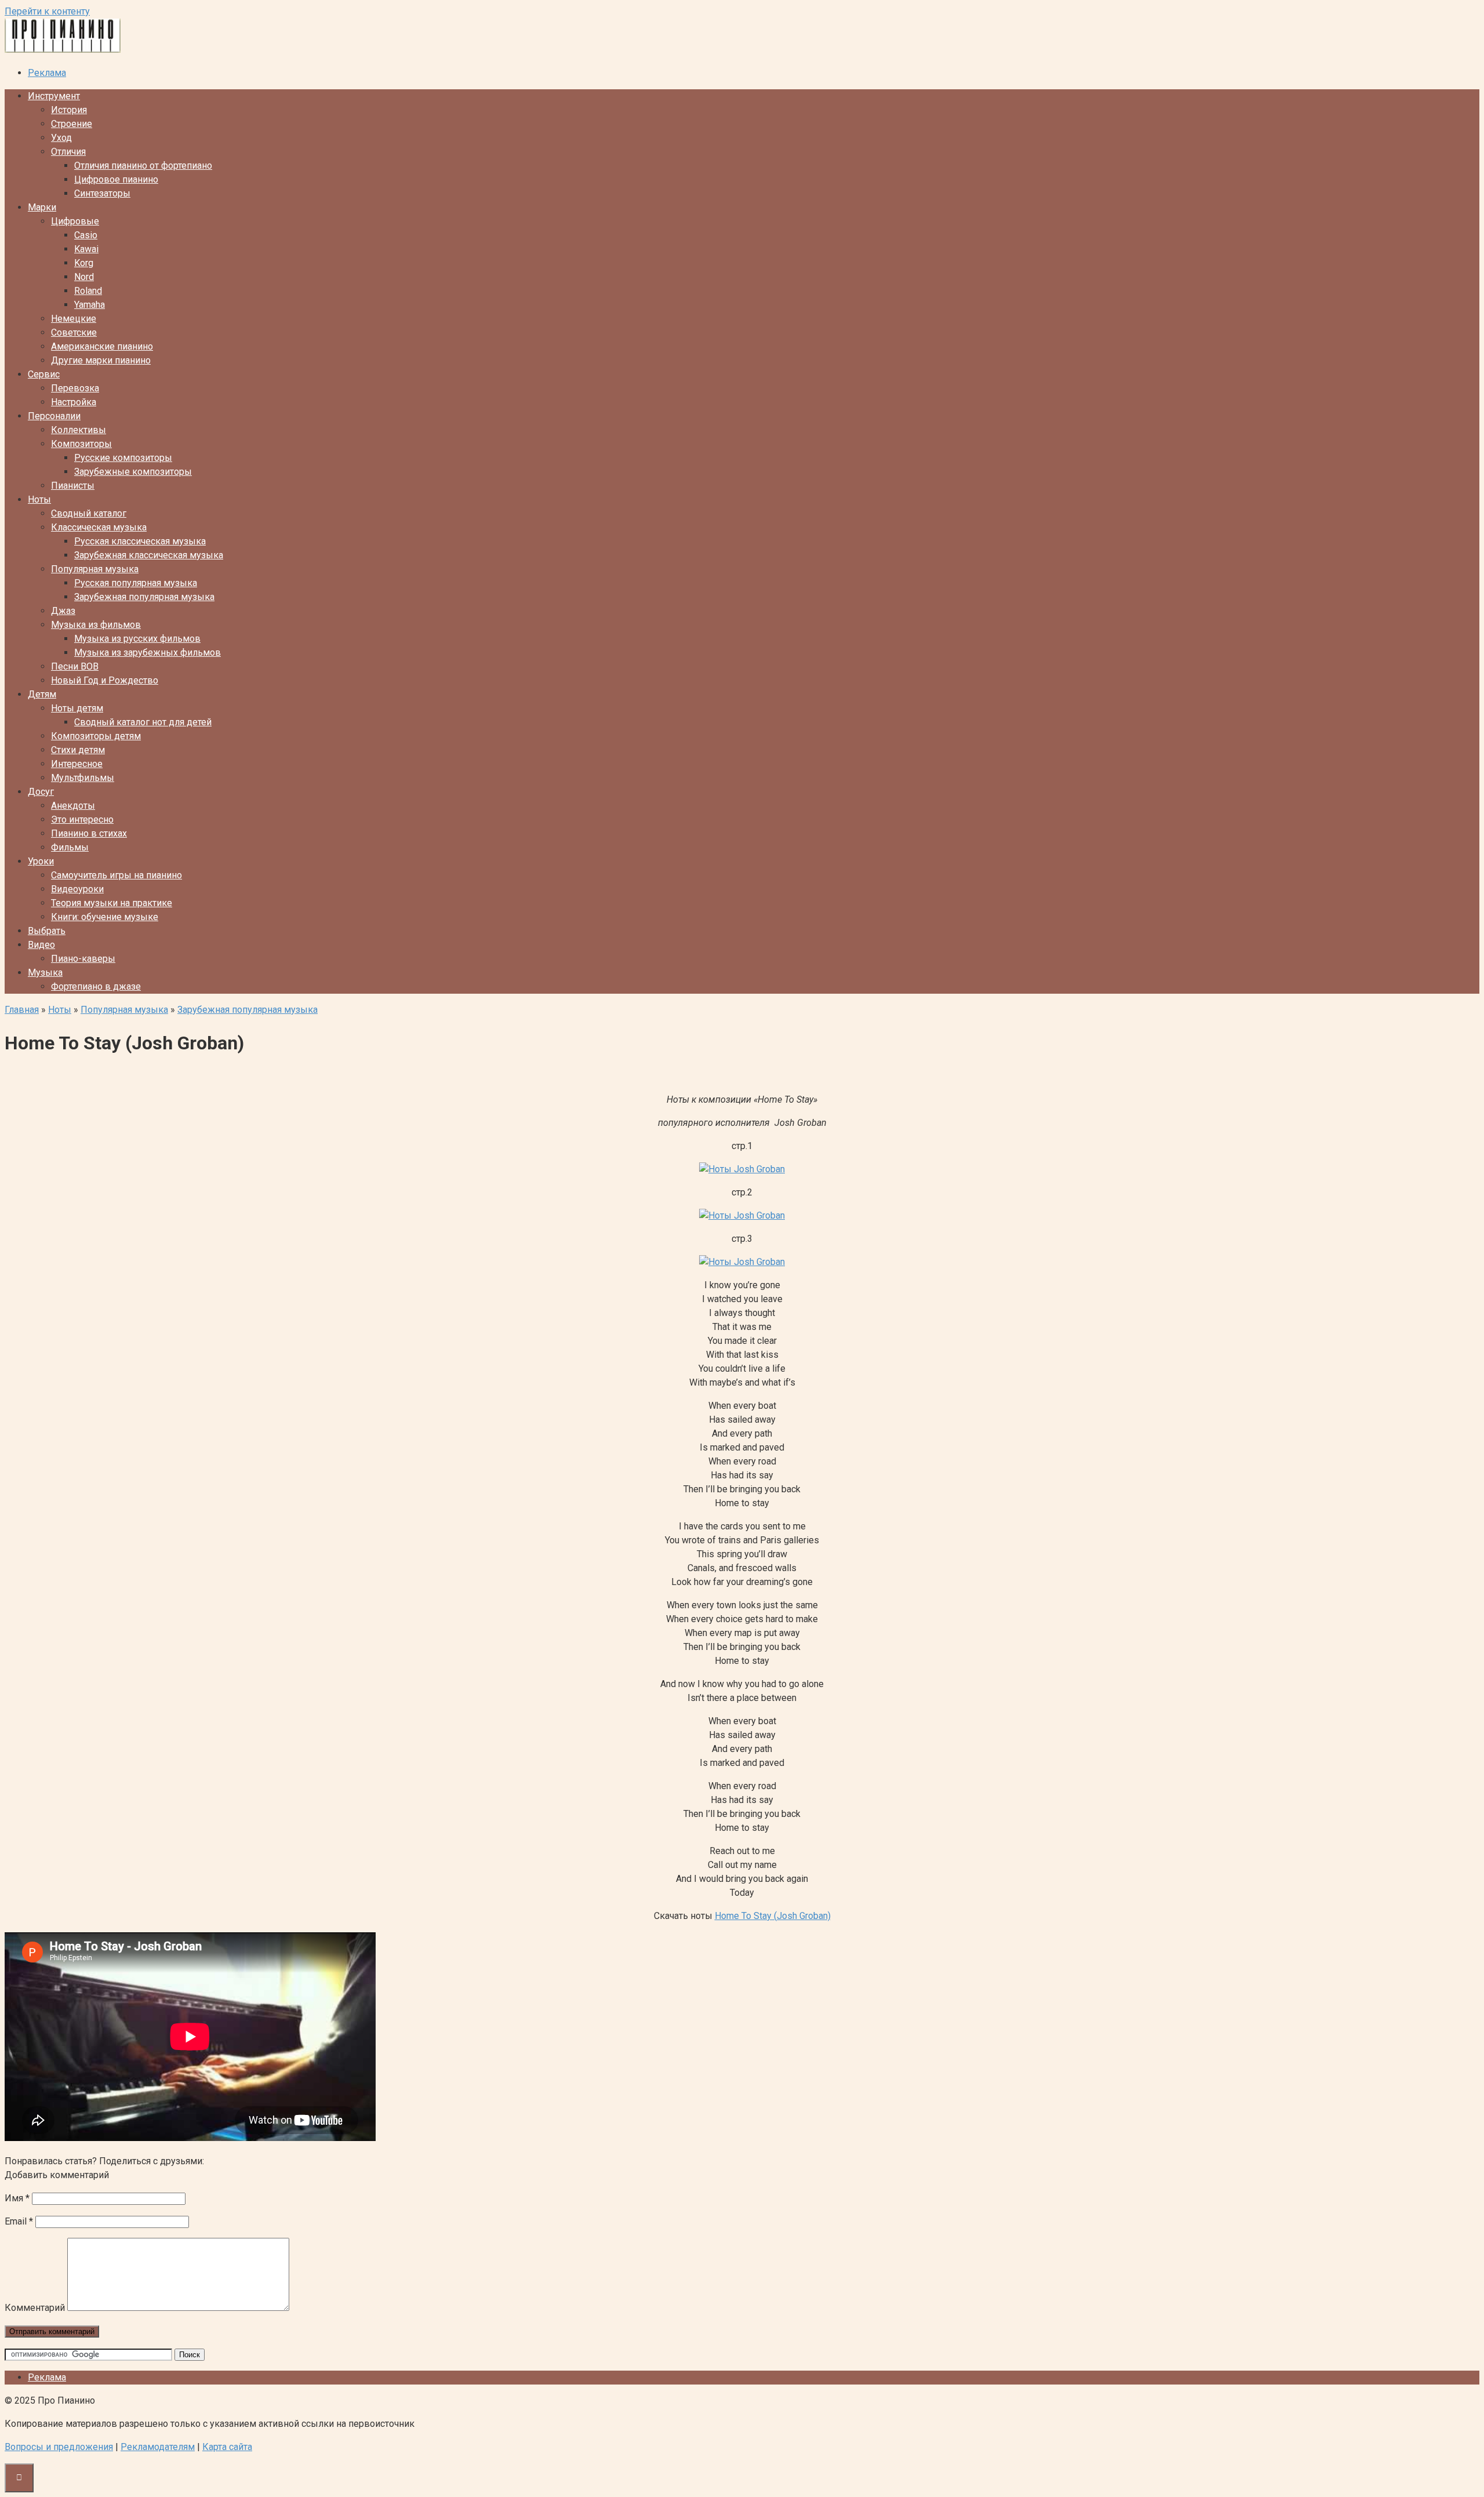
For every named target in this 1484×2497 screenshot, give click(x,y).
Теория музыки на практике (112, 903)
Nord (84, 277)
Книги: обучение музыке (105, 917)
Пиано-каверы (83, 959)
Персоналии (54, 416)
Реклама (47, 73)
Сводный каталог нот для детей (143, 722)
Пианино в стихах (89, 833)
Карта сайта (227, 2447)
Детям (42, 694)
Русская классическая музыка (140, 541)
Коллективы (79, 430)
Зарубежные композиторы (133, 472)
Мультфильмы (83, 778)
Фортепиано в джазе (96, 986)
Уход (61, 138)
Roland (88, 291)
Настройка (74, 402)
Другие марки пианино (101, 360)
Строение (72, 124)
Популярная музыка (95, 569)
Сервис (44, 374)
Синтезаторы (102, 193)
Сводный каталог (89, 513)
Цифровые (75, 221)
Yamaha (90, 305)
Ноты (39, 499)
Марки (42, 207)
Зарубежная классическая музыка (149, 555)
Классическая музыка (99, 527)
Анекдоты (73, 806)
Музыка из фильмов (96, 625)
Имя (17, 2198)
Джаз (63, 611)
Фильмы (70, 847)
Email (19, 2221)
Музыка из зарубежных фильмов (148, 653)
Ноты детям (77, 708)
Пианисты (73, 486)
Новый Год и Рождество (105, 680)
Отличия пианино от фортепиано (143, 166)
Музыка (45, 973)
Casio (86, 235)
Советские (74, 332)
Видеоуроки (77, 889)
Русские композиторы (123, 458)
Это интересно (82, 819)
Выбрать (47, 931)
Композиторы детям (96, 736)
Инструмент (54, 96)
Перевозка (75, 388)
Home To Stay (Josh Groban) (773, 1916)
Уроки (41, 861)
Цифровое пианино (116, 179)
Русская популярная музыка (136, 583)
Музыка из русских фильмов (137, 639)
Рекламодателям (158, 2447)
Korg (84, 263)
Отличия (68, 152)
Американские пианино (102, 346)
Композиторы (81, 444)
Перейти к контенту (47, 11)
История (69, 110)
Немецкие (74, 319)
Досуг (41, 792)
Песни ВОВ (75, 666)
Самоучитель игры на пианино (117, 875)
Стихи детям (78, 750)
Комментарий (35, 2308)
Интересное (77, 764)
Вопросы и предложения (59, 2447)
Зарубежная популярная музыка (144, 597)
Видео (41, 945)
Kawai (86, 249)
